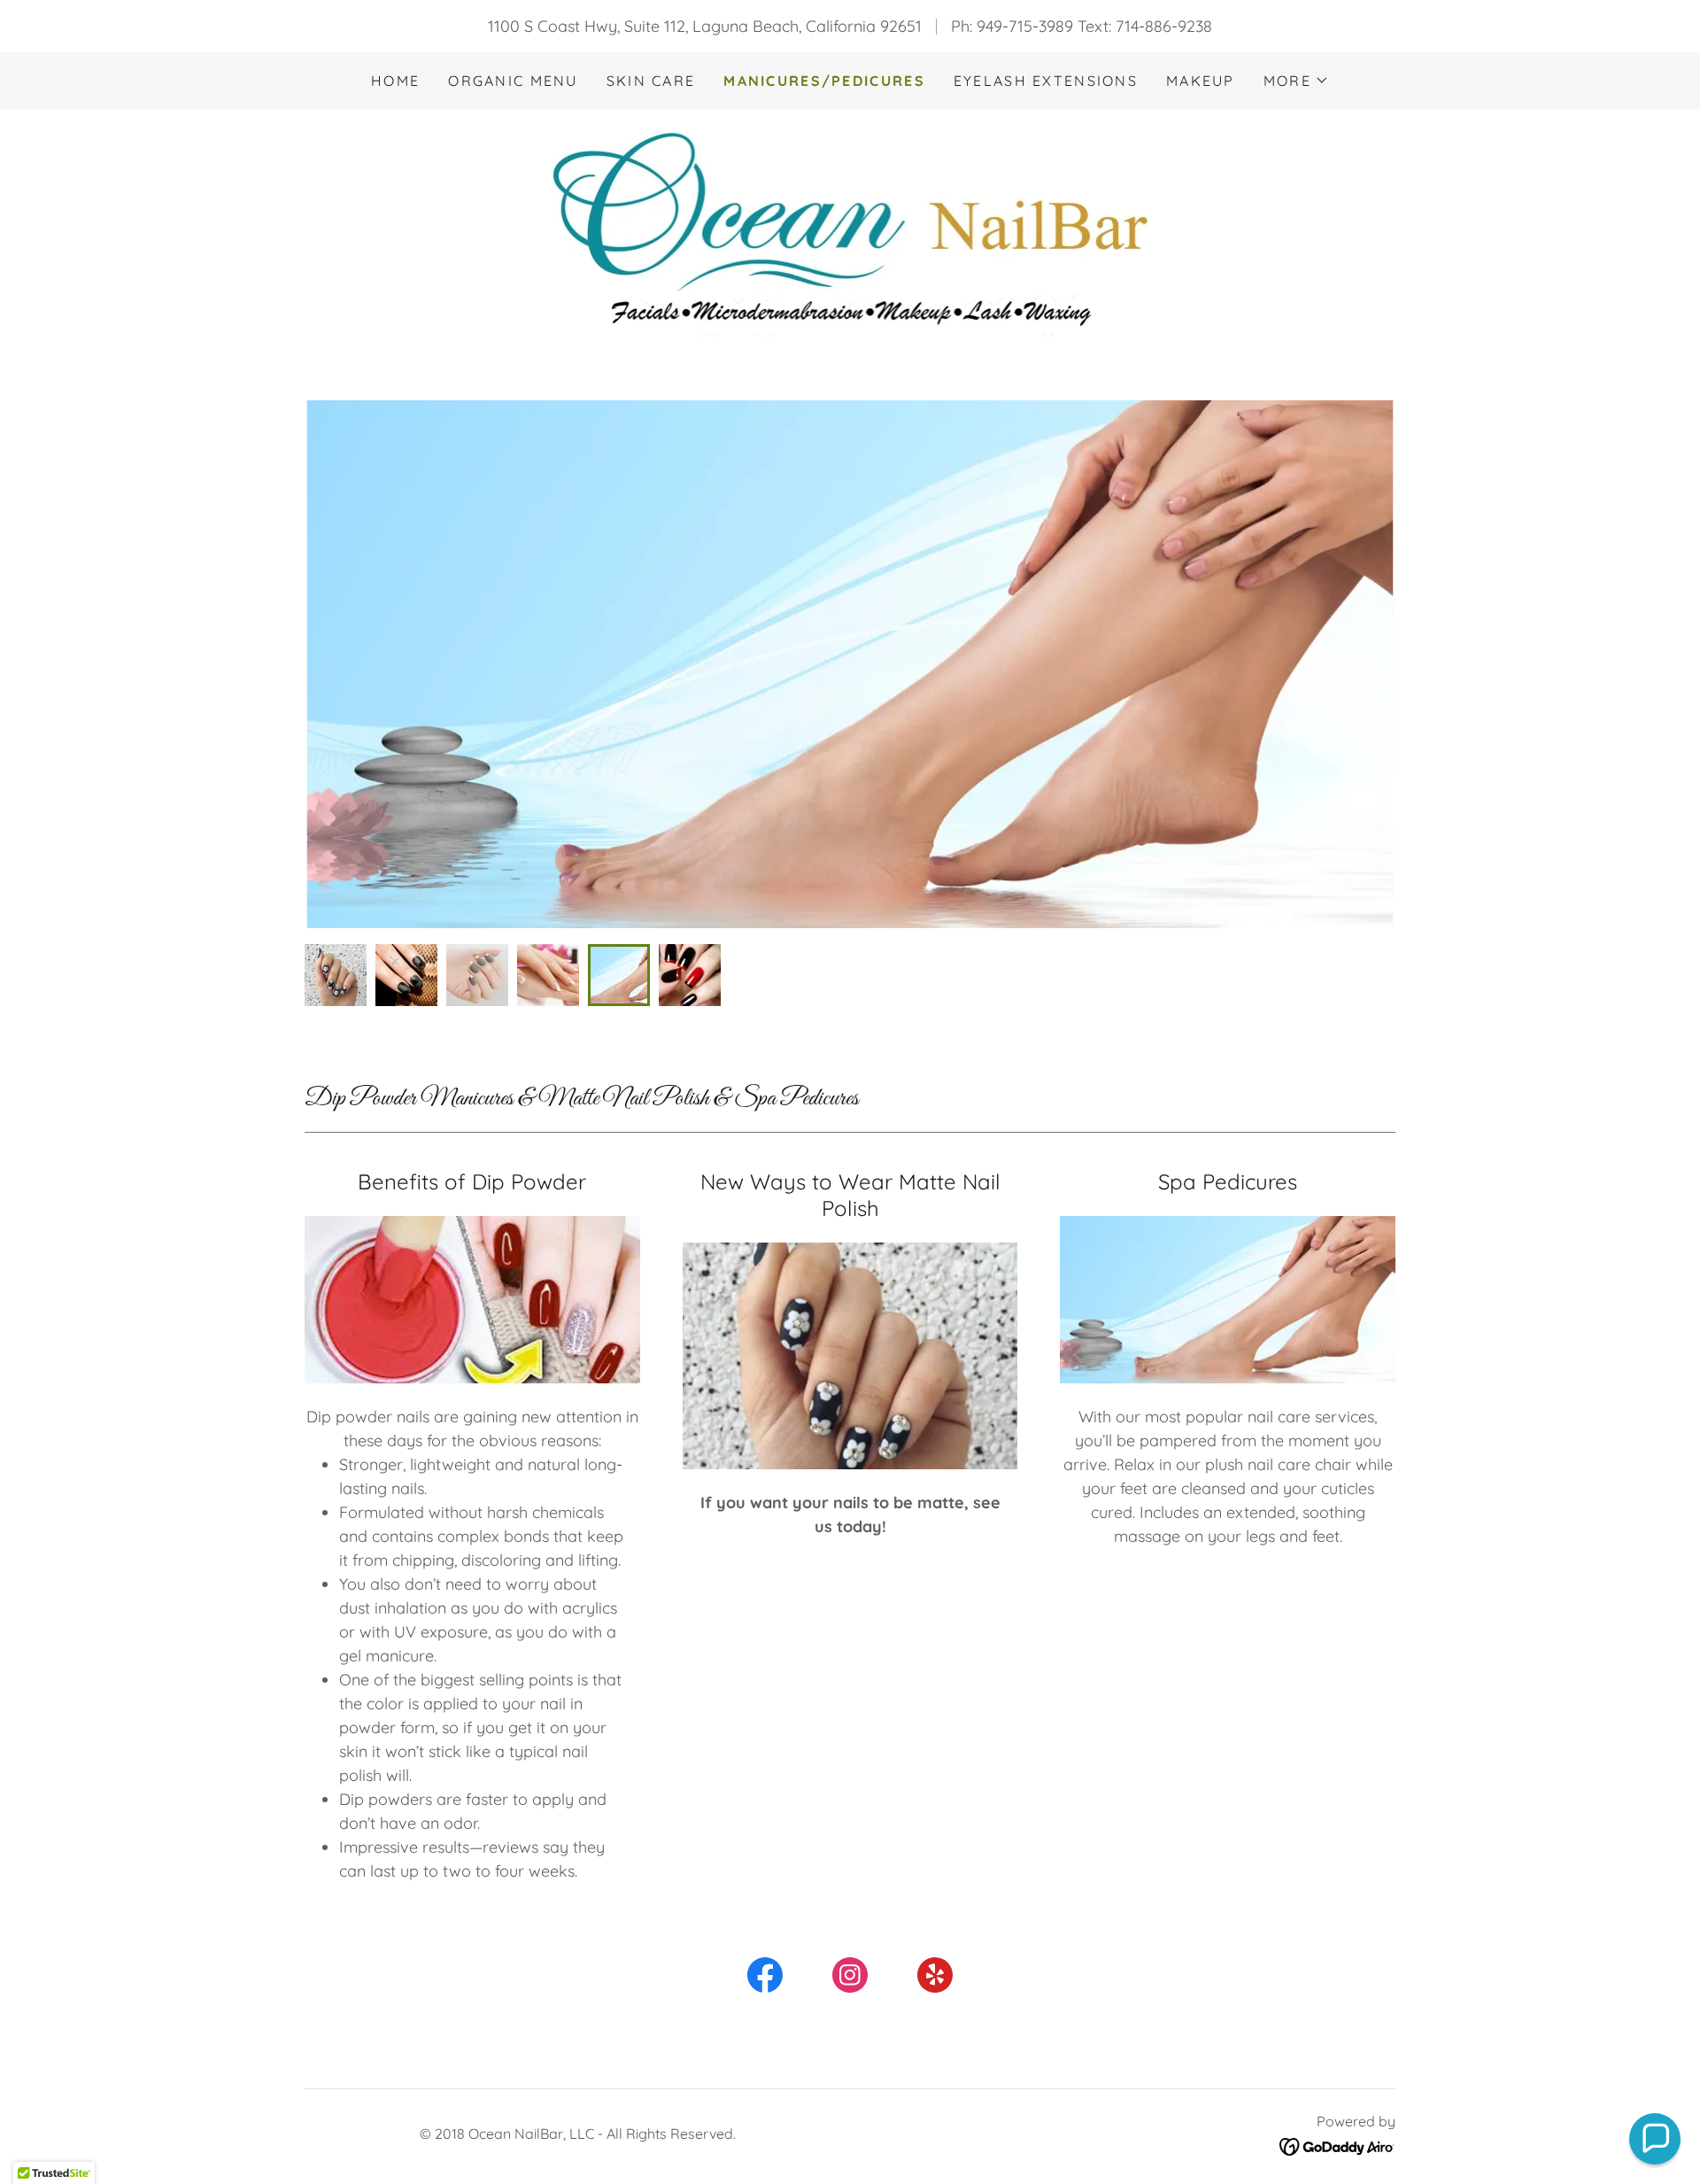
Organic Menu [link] (513, 81)
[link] (850, 234)
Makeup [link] (1201, 81)
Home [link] (395, 81)
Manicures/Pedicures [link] (824, 81)
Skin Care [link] (651, 81)
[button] (1296, 81)
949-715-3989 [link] (1025, 26)
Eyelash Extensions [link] (1046, 81)
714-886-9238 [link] (1164, 26)
